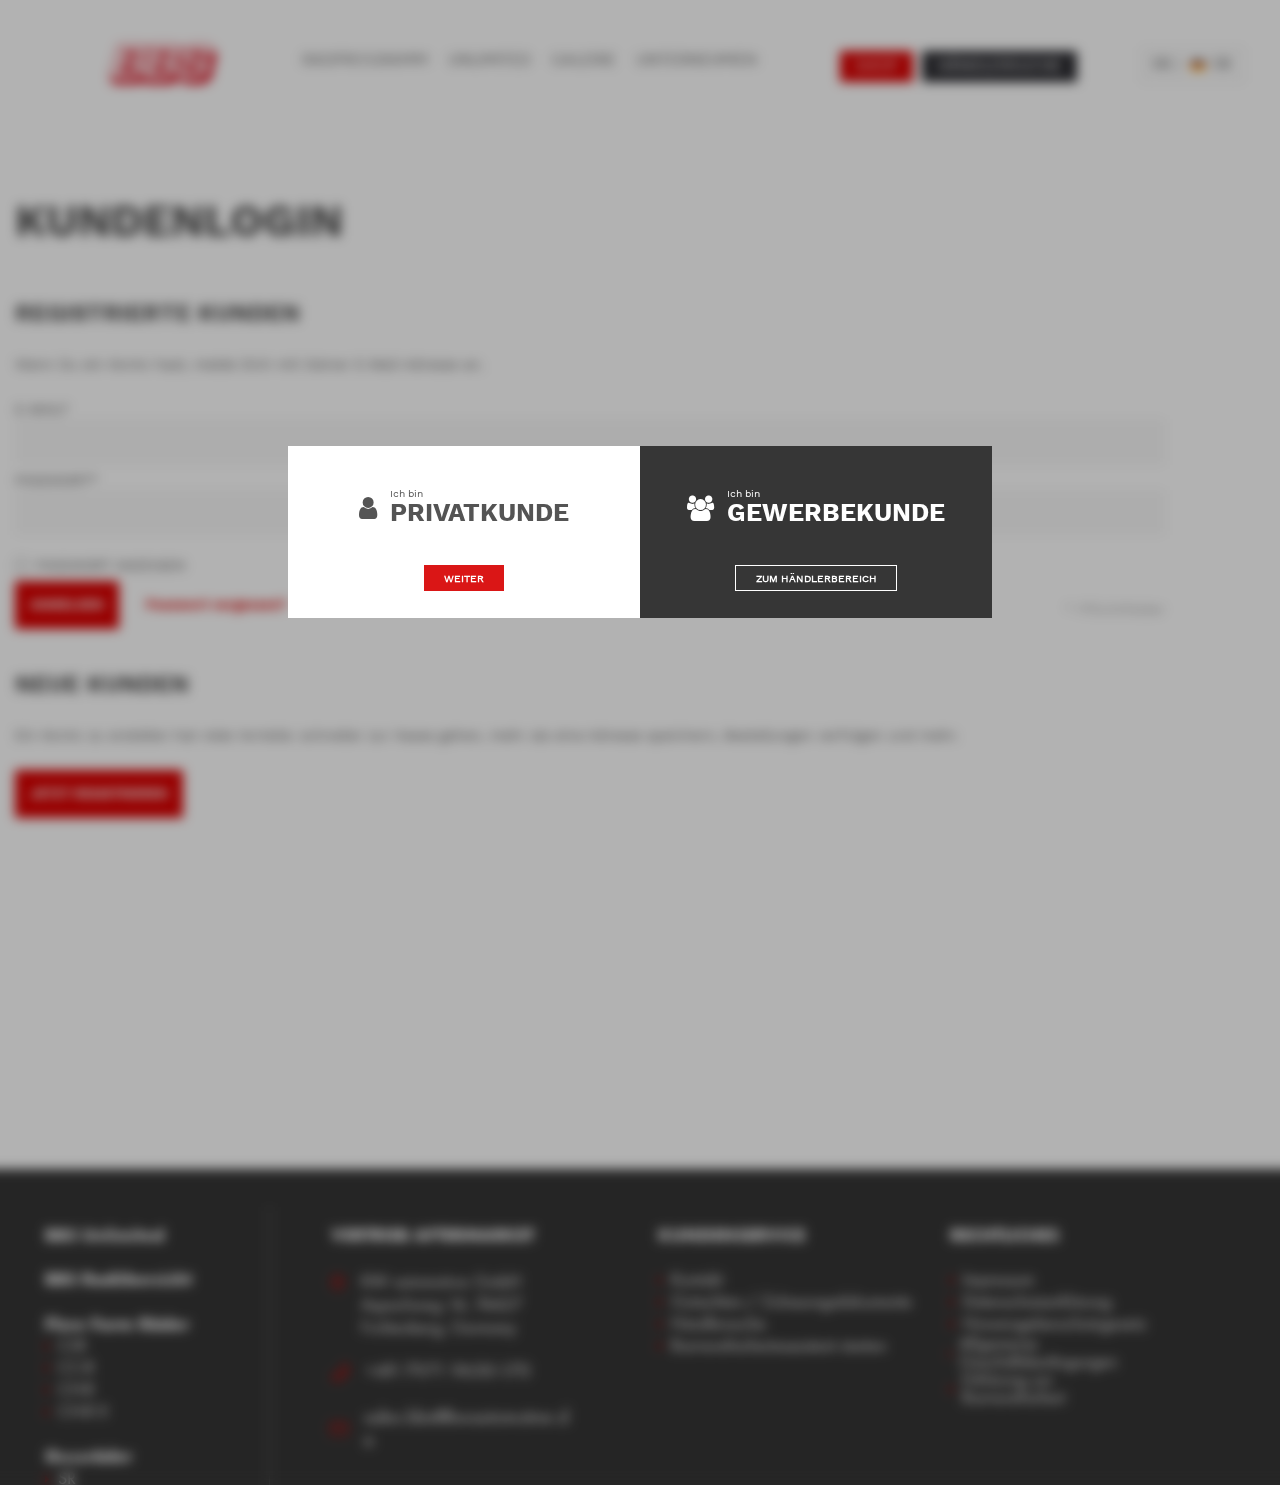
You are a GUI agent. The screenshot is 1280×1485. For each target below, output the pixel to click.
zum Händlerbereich (816, 578)
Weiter (464, 578)
